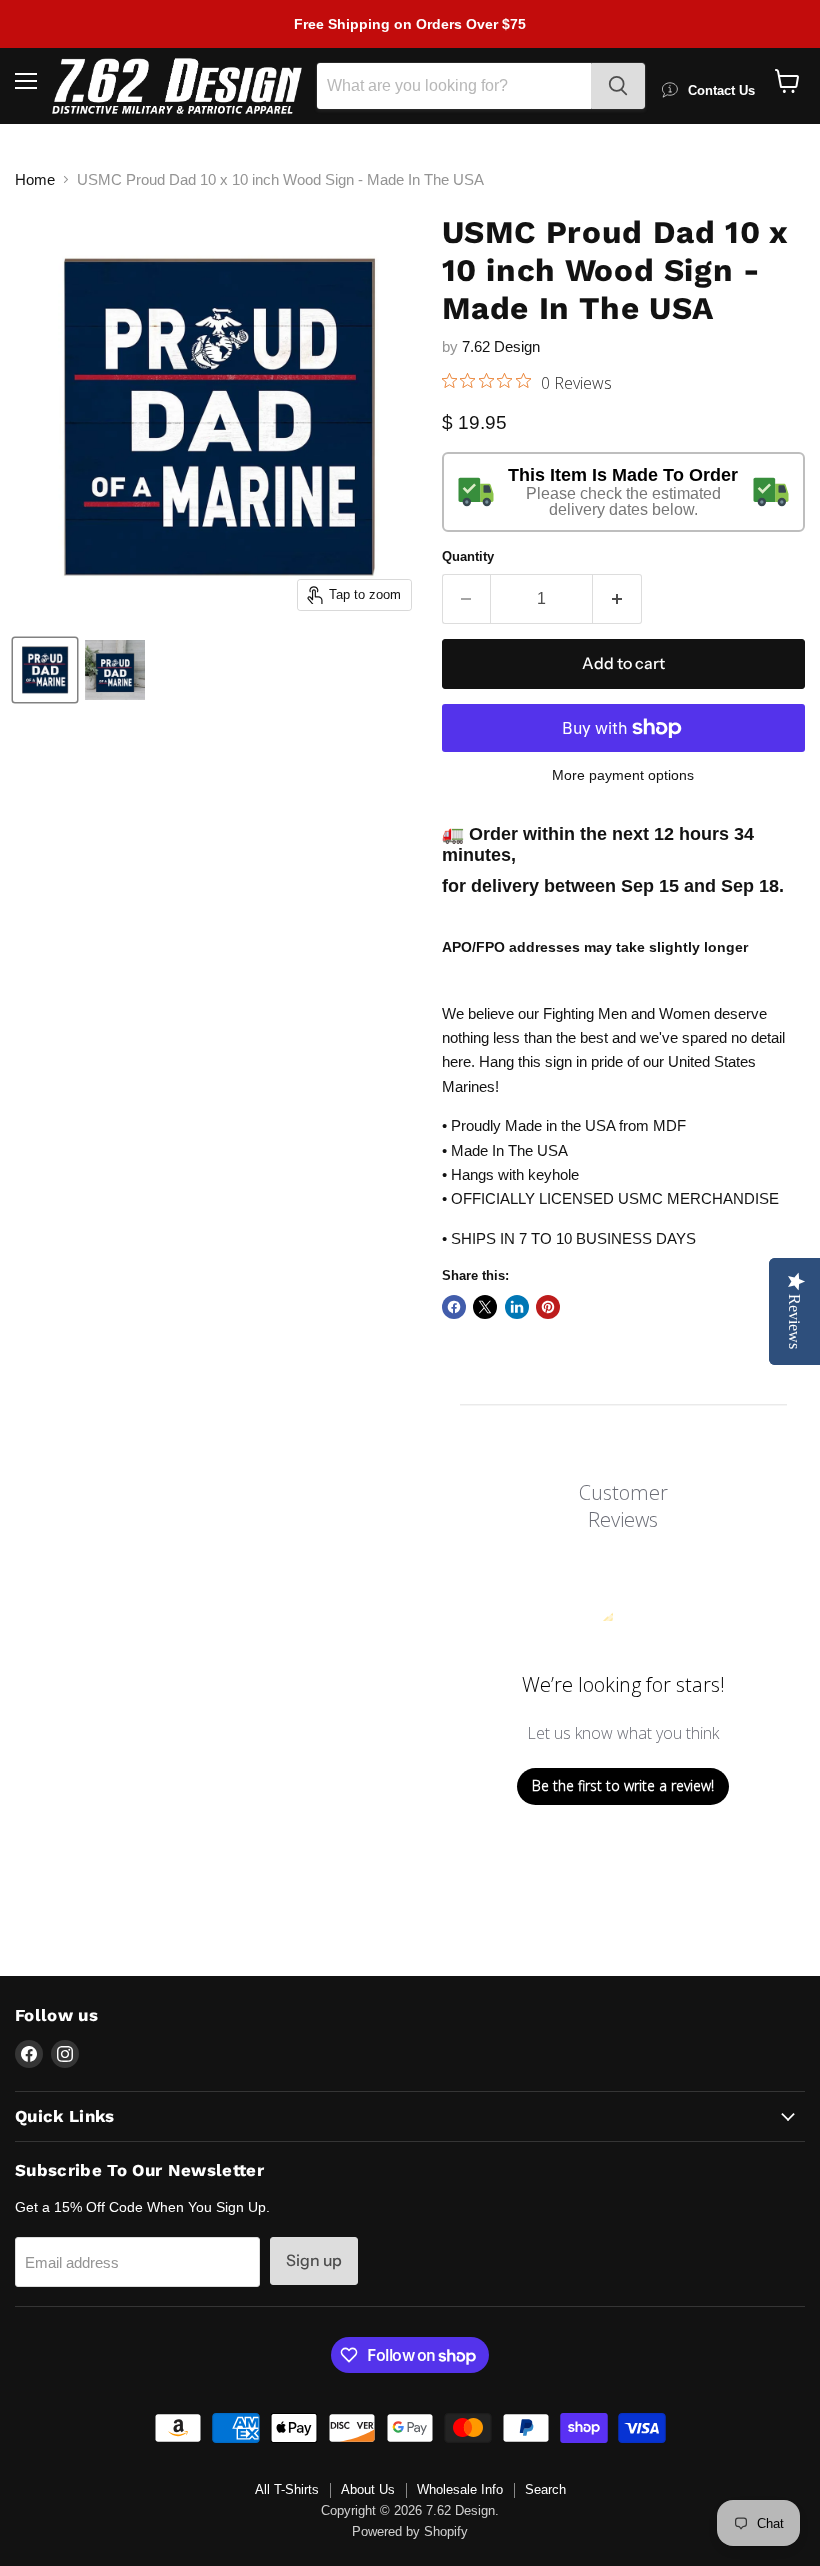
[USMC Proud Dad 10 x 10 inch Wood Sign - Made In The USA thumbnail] (45, 670)
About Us (368, 2489)
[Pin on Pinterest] (548, 1307)
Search (545, 2489)
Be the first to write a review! (623, 1785)
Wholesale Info (460, 2489)
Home (35, 179)
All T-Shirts (287, 2489)
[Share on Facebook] (454, 1307)
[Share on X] (485, 1307)
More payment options (623, 775)
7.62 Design (501, 346)
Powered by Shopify (410, 2531)
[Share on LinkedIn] (517, 1307)
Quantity (468, 556)
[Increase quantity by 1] (617, 599)
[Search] (618, 86)
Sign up (314, 2260)
